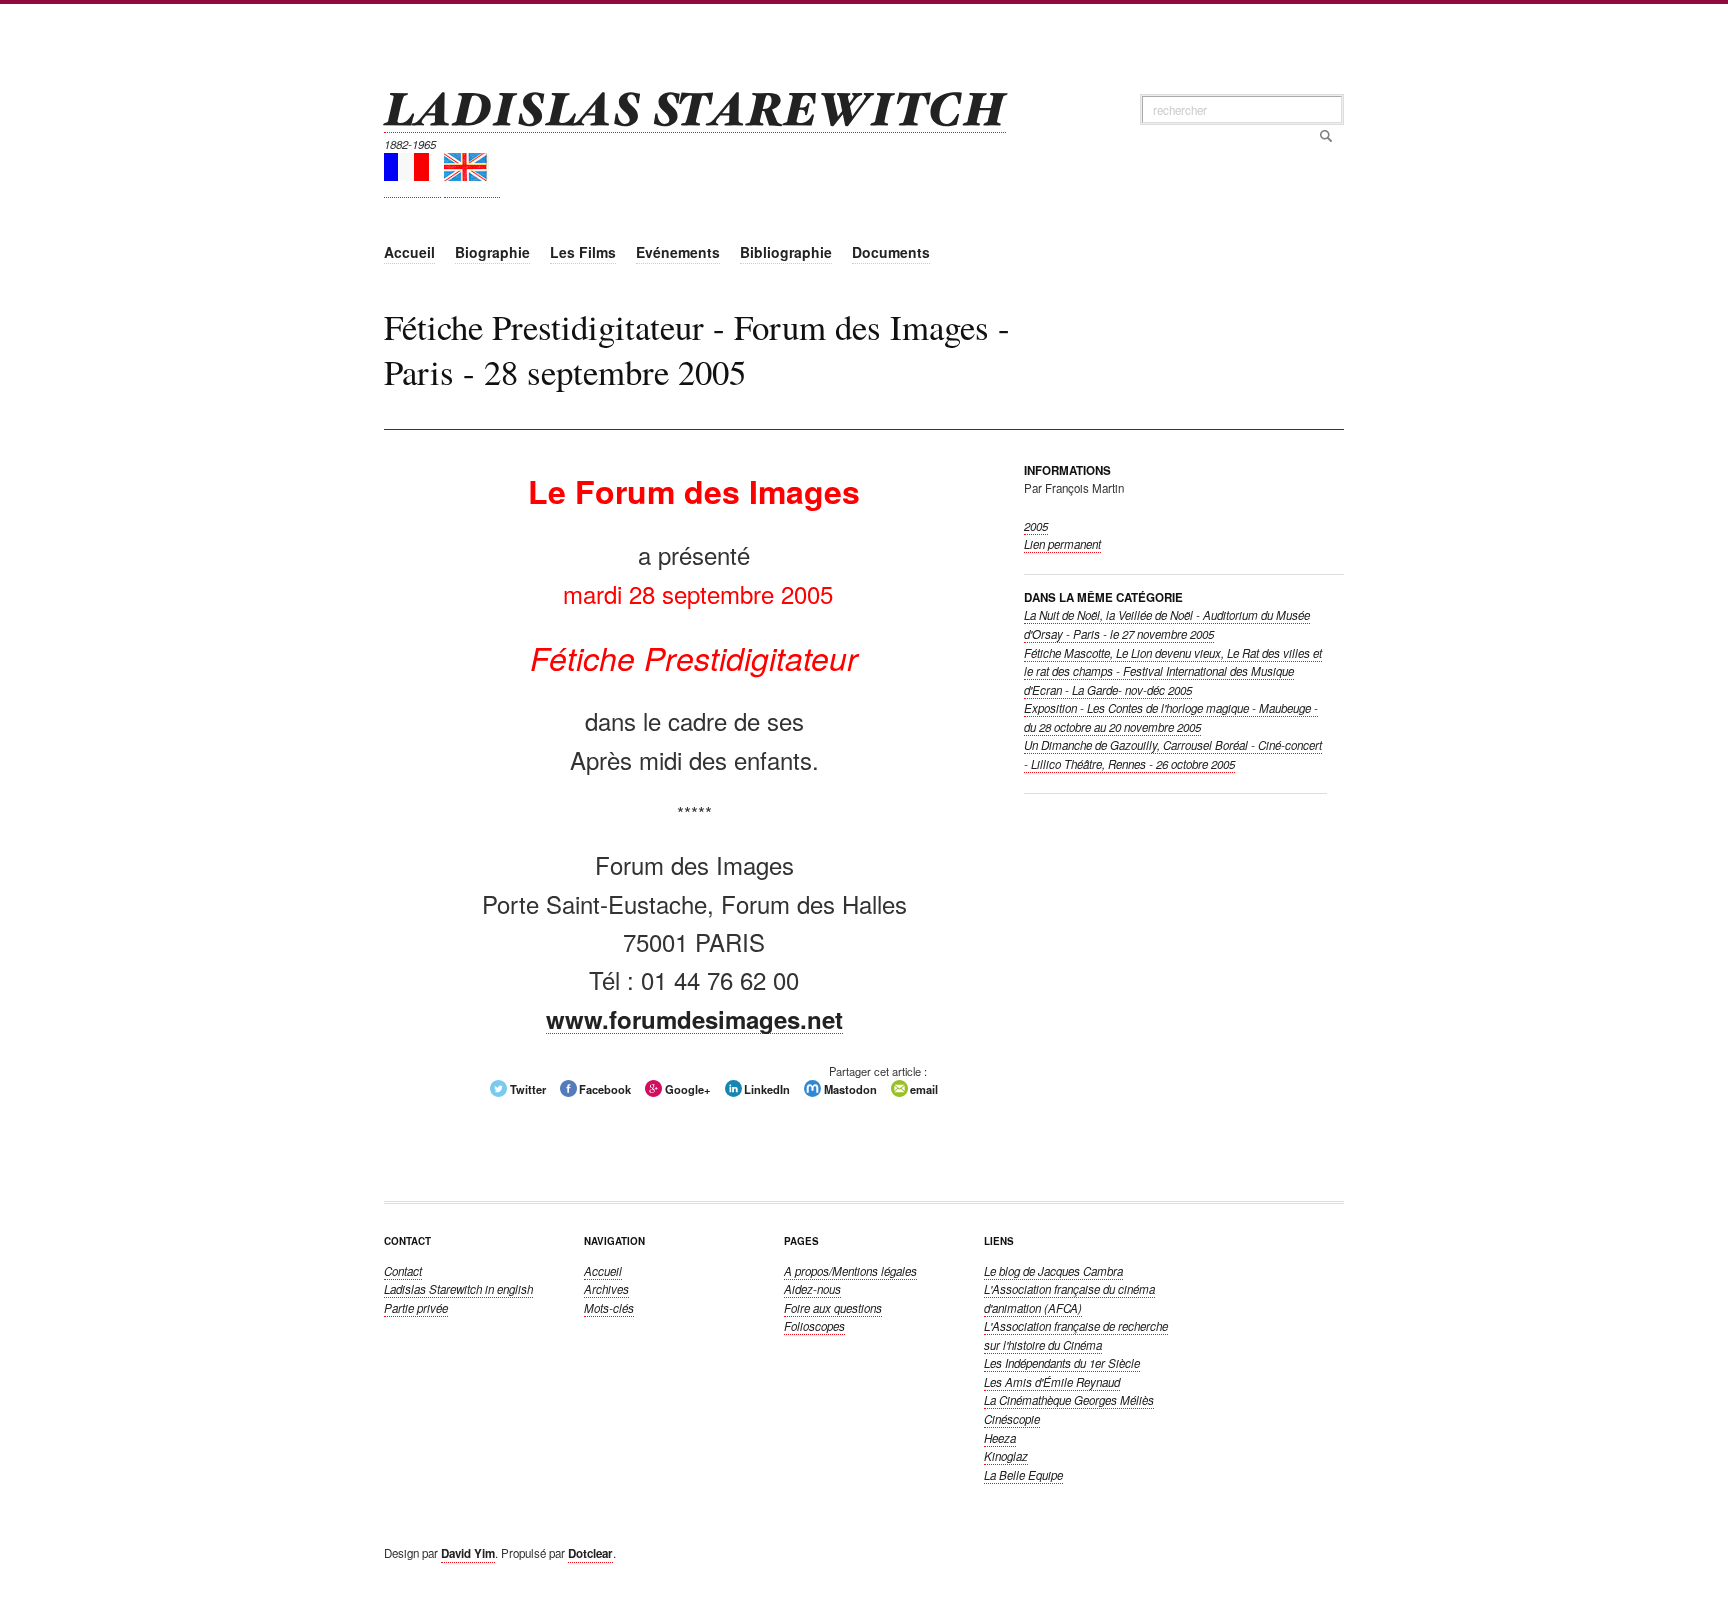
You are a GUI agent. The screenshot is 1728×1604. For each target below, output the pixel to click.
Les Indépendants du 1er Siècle (1062, 1363)
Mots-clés (609, 1308)
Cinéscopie (1012, 1419)
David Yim (468, 1553)
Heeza (1000, 1438)
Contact (403, 1271)
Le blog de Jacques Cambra (1053, 1271)
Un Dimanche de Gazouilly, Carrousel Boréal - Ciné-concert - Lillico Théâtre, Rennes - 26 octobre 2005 (1173, 754)
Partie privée (416, 1308)
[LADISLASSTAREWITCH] (695, 107)
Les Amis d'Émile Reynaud (1052, 1382)
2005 (1036, 526)
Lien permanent (1062, 544)
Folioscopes (814, 1326)
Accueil (603, 1271)
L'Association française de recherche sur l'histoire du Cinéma (1076, 1335)
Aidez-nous (812, 1289)
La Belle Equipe (1023, 1475)
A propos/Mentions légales (850, 1271)
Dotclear (590, 1553)
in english (458, 1289)
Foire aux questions (833, 1308)
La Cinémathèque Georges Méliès (1069, 1400)
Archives (606, 1289)
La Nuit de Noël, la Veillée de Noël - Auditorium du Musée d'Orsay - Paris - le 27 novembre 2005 (1167, 624)
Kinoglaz (1006, 1456)
